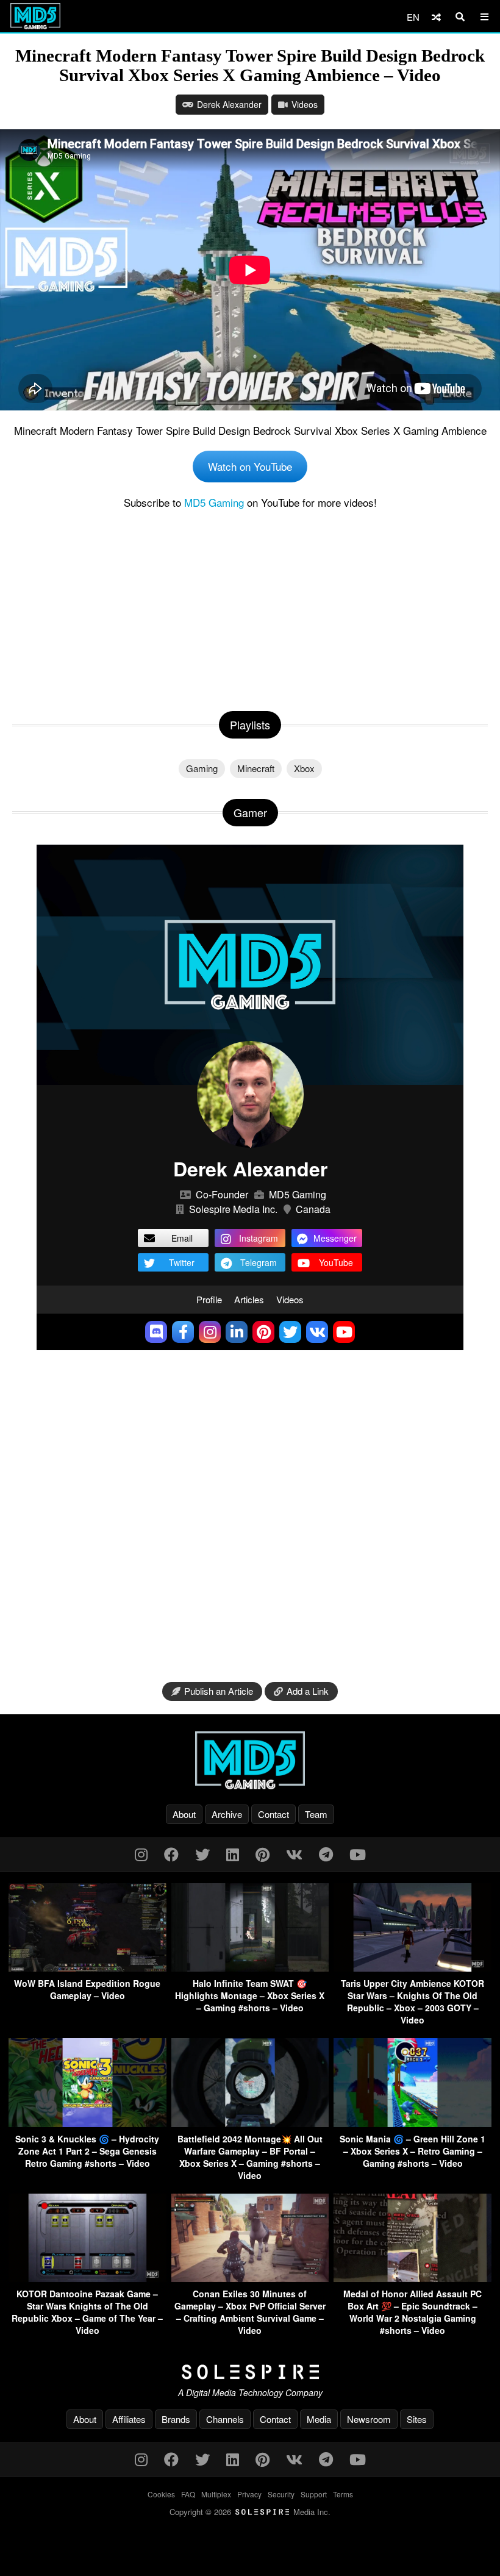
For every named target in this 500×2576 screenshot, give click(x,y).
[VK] (294, 1854)
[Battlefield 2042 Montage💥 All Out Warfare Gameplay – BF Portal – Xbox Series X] (250, 2123)
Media (319, 2419)
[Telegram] (326, 1854)
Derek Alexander (229, 104)
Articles (249, 1299)
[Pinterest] (262, 1854)
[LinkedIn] (233, 1854)
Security (281, 2494)
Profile (209, 1299)
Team (316, 1814)
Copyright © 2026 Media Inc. (250, 2512)
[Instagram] (141, 1854)
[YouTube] (358, 1854)
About (184, 1814)
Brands (176, 2419)
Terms (343, 2494)
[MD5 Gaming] (250, 1760)
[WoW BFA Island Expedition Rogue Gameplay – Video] (87, 1968)
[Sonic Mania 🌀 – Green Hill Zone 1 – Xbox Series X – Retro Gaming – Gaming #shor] (412, 2123)
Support (314, 2494)
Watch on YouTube (250, 466)
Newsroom (369, 2419)
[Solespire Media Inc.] (250, 2372)
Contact (273, 1814)
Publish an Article (219, 1691)
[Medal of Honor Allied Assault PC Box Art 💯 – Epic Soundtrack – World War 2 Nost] (412, 2278)
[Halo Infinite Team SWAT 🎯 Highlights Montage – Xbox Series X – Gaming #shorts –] (250, 1968)
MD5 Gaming (214, 502)
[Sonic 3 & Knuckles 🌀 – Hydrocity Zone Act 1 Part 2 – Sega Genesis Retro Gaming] (87, 2123)
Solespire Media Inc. (233, 1209)
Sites (417, 2419)
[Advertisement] (250, 607)
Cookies (161, 2494)
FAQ (188, 2494)
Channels (225, 2419)
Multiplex (216, 2494)
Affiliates (129, 2419)
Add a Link (308, 1691)
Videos (305, 104)
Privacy (249, 2494)
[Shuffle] (436, 17)
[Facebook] (171, 1854)
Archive (227, 1814)
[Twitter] (202, 1854)
